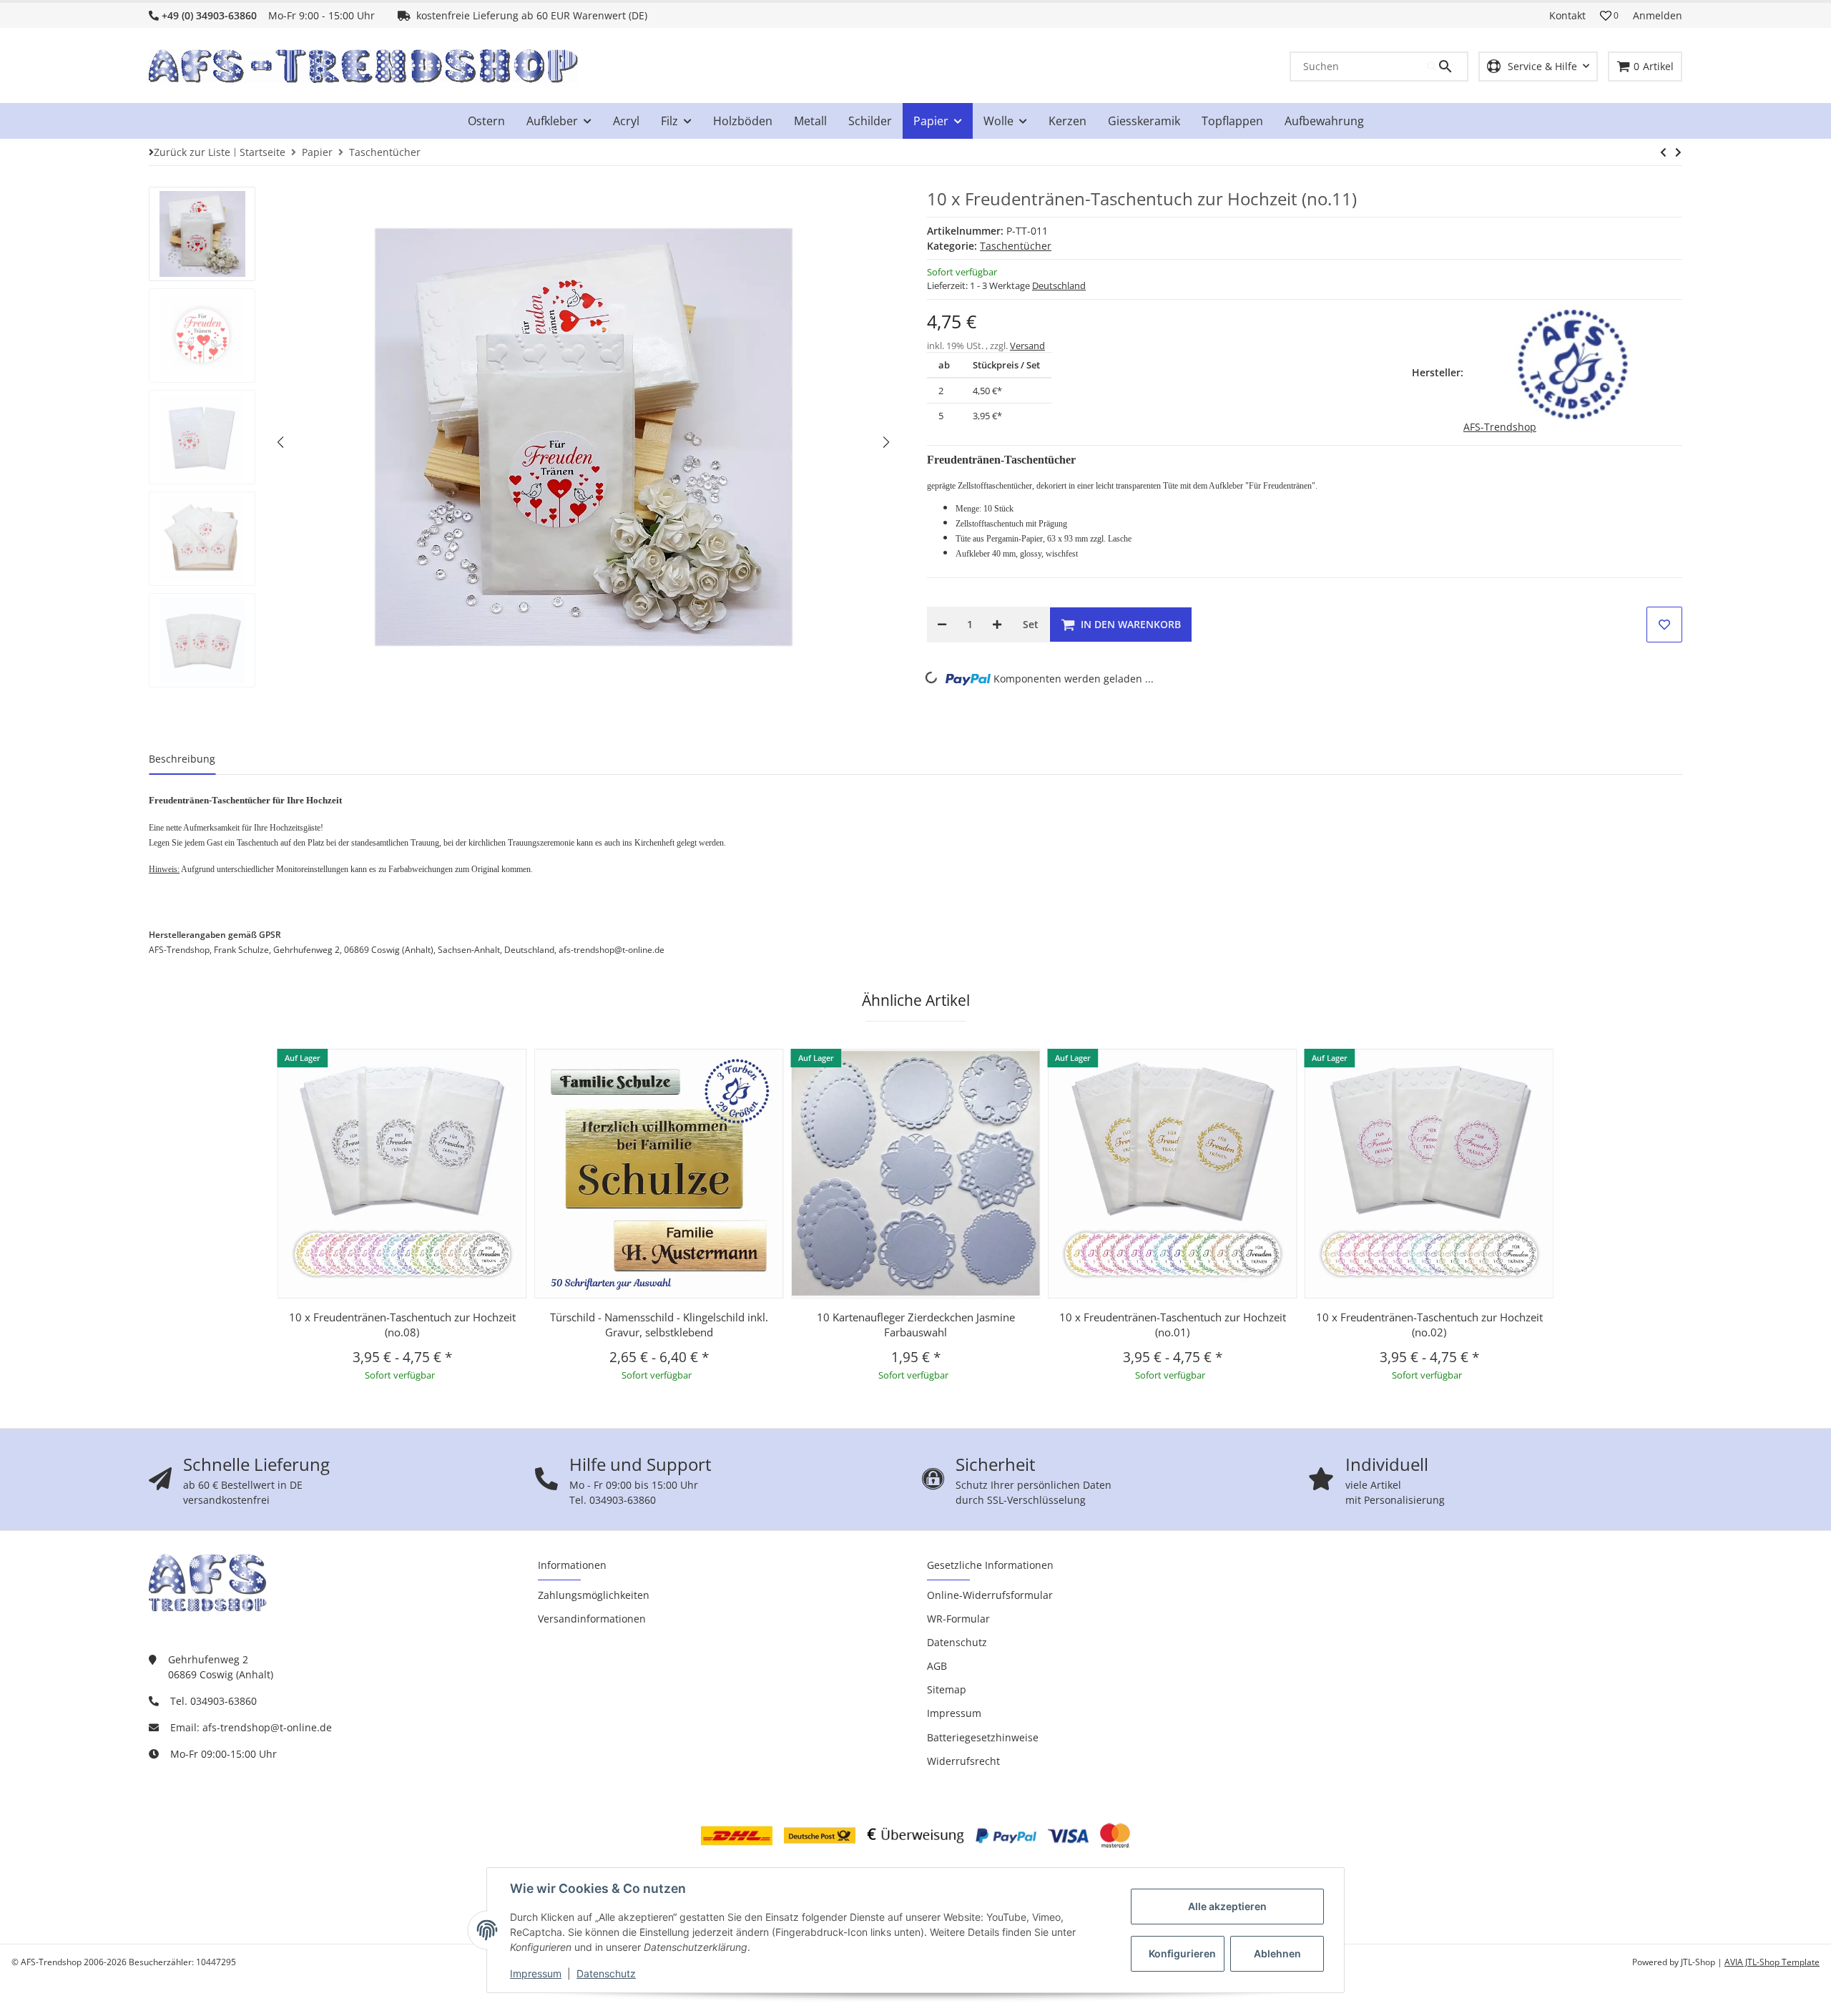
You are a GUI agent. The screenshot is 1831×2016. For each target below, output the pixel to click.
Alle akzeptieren (1227, 1906)
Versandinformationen (592, 1619)
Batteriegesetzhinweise (983, 1737)
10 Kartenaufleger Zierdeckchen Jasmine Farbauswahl (916, 1325)
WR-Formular (958, 1619)
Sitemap (947, 1689)
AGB (937, 1666)
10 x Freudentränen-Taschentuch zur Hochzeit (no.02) (1429, 1325)
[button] (1609, 16)
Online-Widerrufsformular (990, 1595)
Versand (1027, 346)
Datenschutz (606, 1973)
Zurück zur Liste (192, 152)
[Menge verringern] (942, 625)
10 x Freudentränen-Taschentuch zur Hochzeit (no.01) (1173, 1325)
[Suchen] (1447, 67)
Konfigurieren (1182, 1953)
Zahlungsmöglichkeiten (594, 1595)
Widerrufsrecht (963, 1761)
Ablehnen (1277, 1953)
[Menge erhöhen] (997, 625)
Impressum (536, 1973)
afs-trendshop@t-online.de (267, 1727)
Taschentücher (1016, 246)
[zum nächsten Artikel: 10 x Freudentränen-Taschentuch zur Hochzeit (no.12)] (1663, 152)
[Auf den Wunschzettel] (1664, 625)
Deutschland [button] (1059, 285)
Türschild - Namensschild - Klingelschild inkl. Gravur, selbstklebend (659, 1325)
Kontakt (1567, 15)
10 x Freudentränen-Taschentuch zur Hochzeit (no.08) (402, 1325)
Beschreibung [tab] (182, 759)
